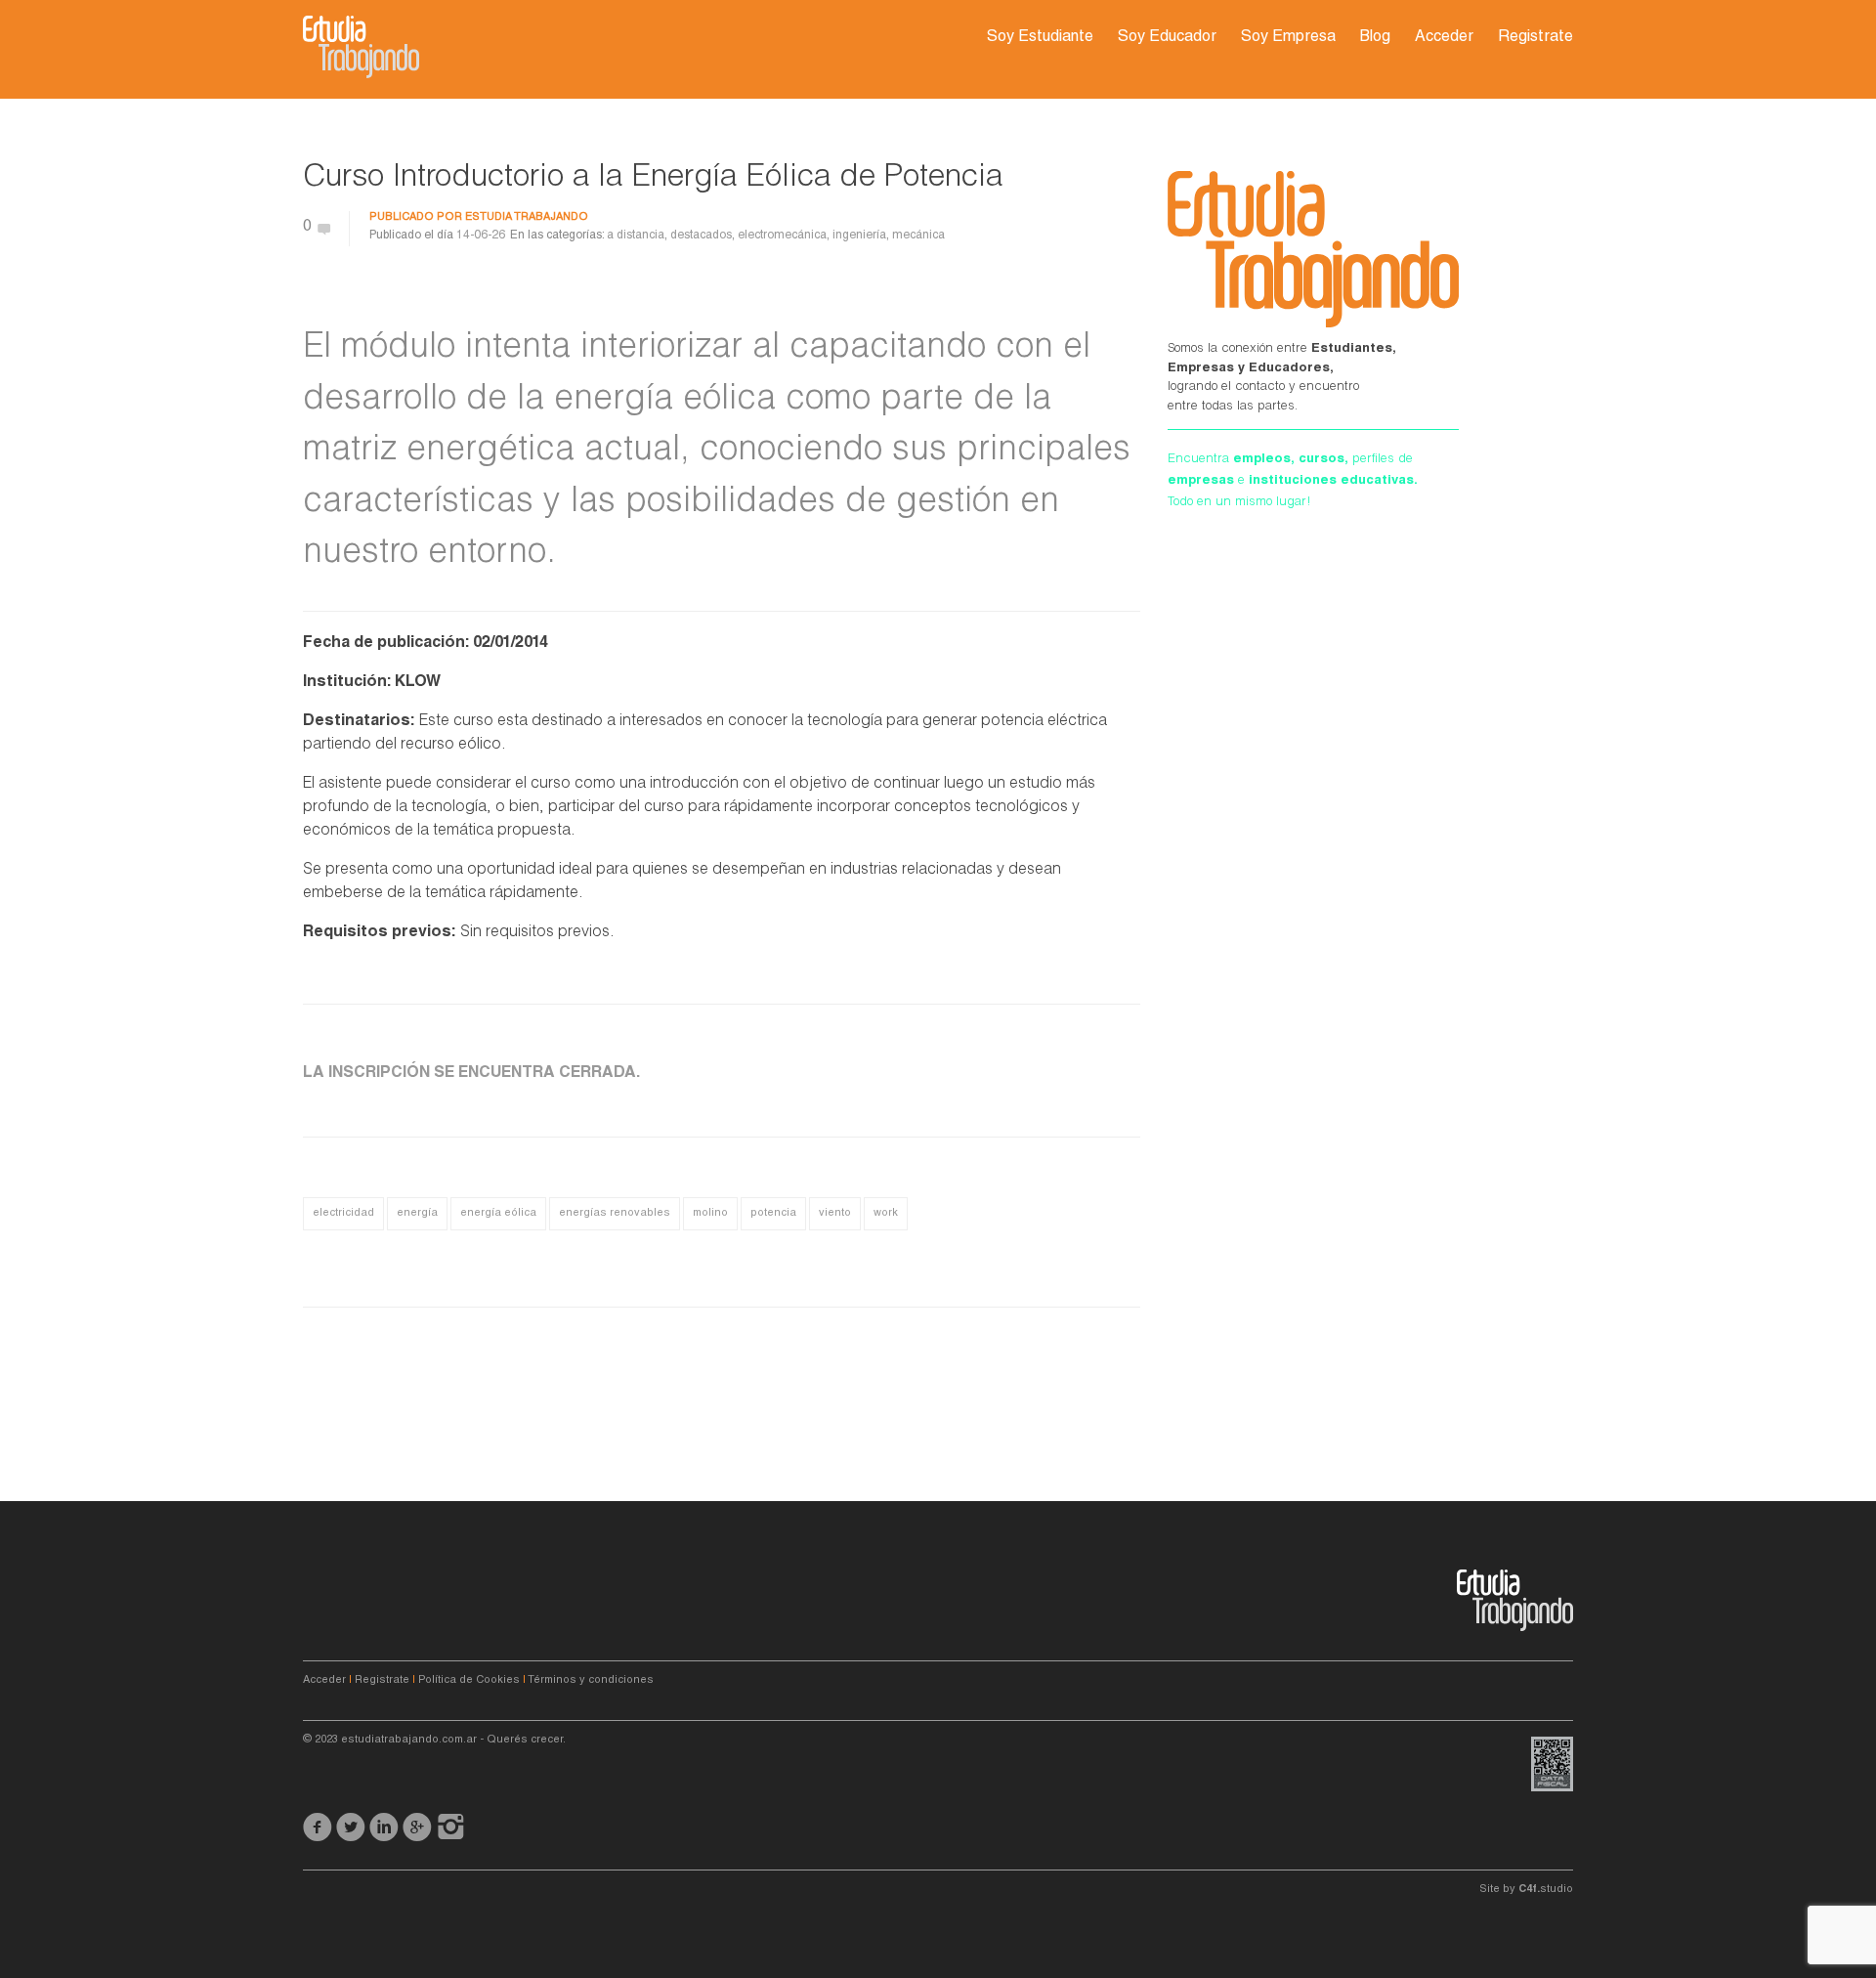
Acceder (1444, 38)
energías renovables (615, 1213)
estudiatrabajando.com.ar (409, 1740)
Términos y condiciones (591, 1680)
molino (710, 1213)
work (886, 1213)
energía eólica (498, 1213)
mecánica (918, 236)
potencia (773, 1213)
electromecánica (782, 236)
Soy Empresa (1288, 38)
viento (835, 1213)
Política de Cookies (469, 1680)
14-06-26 (481, 236)
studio (1546, 1890)
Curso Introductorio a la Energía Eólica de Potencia (653, 179)
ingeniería (859, 236)
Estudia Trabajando (527, 217)
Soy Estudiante (1040, 38)
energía (417, 1213)
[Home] (361, 47)
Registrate (1535, 38)
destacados (701, 236)
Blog (1375, 38)
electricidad (343, 1213)
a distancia (636, 236)
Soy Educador (1167, 38)
